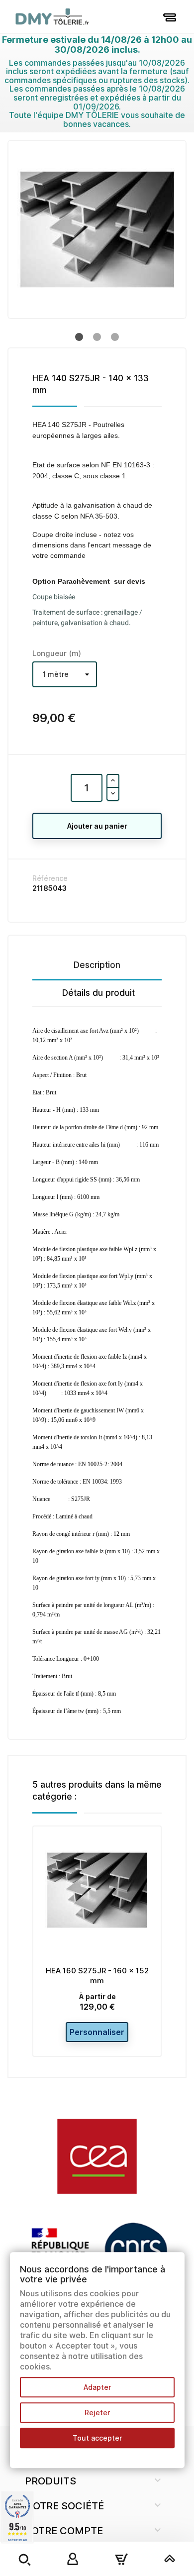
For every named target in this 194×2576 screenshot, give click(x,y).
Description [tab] (97, 965)
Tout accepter (97, 2438)
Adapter (97, 2387)
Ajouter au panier (97, 826)
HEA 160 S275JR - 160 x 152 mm (97, 1976)
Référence (50, 878)
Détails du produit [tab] (98, 993)
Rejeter (97, 2413)
